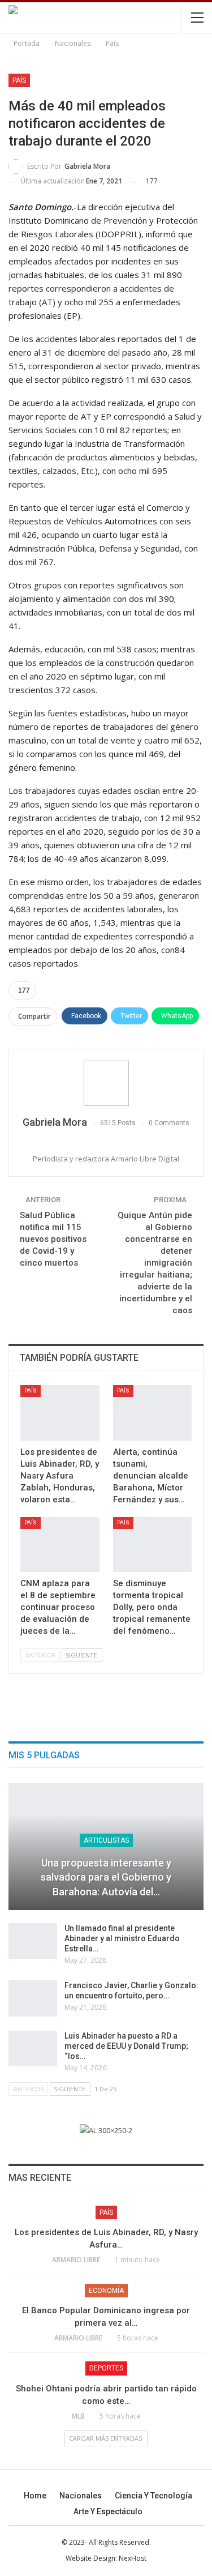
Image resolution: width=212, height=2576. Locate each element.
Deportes (106, 2368)
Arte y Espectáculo (108, 2511)
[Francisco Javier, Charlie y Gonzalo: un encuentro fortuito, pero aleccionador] (33, 1998)
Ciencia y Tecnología (153, 2496)
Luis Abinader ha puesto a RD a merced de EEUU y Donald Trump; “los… (126, 2046)
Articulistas (106, 1840)
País (19, 80)
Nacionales (81, 2496)
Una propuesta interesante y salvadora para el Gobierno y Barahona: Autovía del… (106, 1877)
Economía (106, 2291)
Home (35, 2496)
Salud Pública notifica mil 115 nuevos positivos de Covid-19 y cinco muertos (53, 1239)
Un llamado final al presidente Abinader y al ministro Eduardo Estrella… (122, 1938)
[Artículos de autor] (106, 1083)
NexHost (133, 2558)
